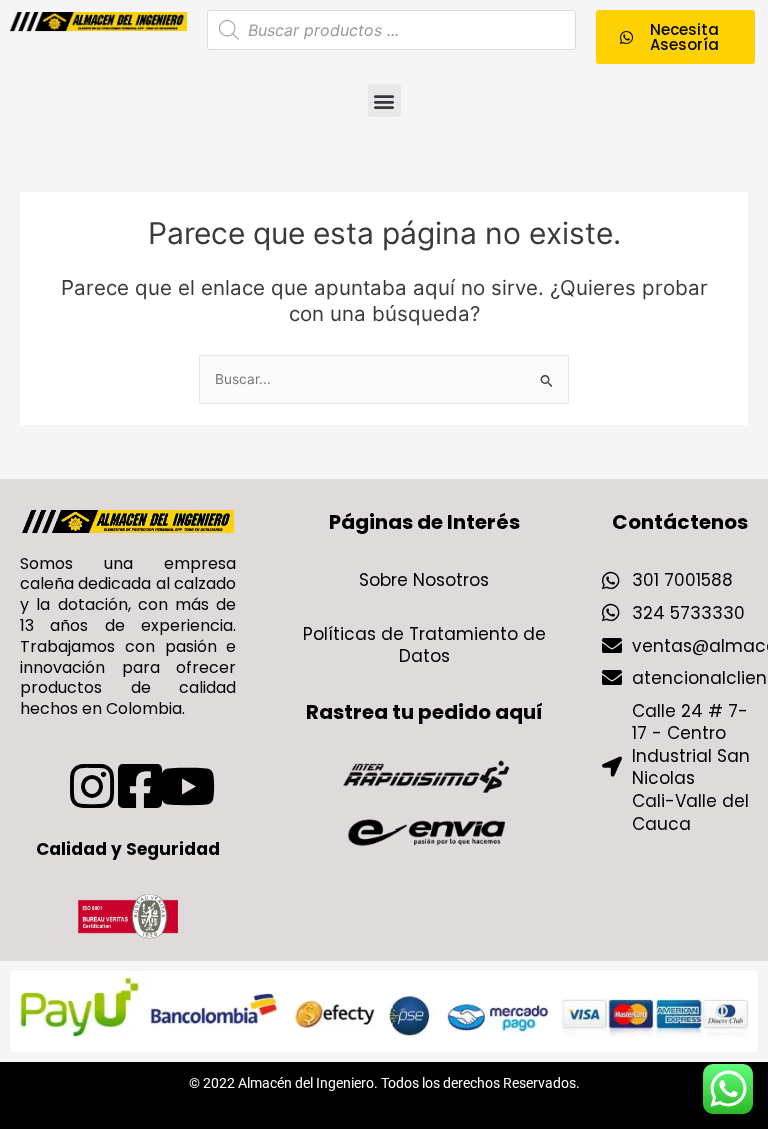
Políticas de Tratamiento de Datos (424, 645)
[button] (384, 100)
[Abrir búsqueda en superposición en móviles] (391, 30)
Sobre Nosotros (424, 580)
